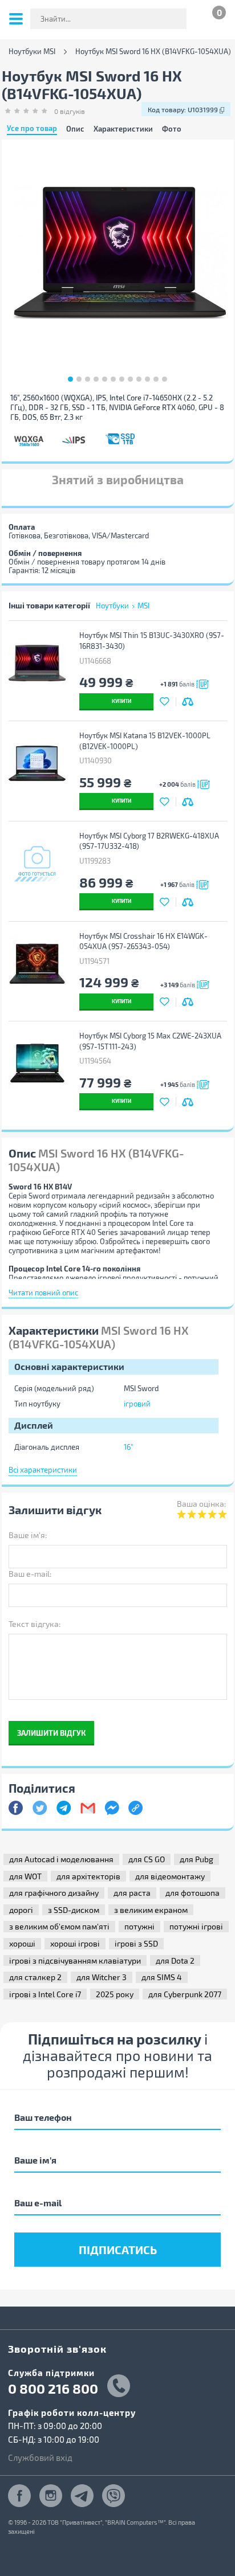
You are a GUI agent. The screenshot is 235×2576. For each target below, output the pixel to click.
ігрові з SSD (136, 1943)
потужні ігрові (196, 1926)
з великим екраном (151, 1910)
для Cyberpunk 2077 (185, 1994)
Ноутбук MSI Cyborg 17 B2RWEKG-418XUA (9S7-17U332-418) (149, 841)
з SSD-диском (74, 1910)
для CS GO (147, 1859)
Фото (172, 129)
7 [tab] (122, 379)
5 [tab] (105, 379)
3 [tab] (88, 379)
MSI (143, 606)
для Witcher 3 (102, 1977)
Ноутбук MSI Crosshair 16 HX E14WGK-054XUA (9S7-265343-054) (143, 941)
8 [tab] (130, 379)
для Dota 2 (175, 1960)
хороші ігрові (75, 1943)
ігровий (137, 1404)
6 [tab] (113, 379)
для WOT (25, 1876)
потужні (139, 1926)
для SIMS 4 (162, 1977)
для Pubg (196, 1859)
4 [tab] (96, 379)
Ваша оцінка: (201, 1504)
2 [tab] (79, 379)
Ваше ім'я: (28, 1535)
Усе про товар (32, 129)
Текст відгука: (35, 1624)
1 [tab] (70, 379)
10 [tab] (147, 379)
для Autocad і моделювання (61, 1859)
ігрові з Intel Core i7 (45, 1994)
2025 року (115, 1994)
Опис (75, 129)
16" (129, 1447)
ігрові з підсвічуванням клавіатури (75, 1960)
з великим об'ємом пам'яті (59, 1926)
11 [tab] (156, 379)
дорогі (21, 1910)
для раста (132, 1893)
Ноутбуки (112, 606)
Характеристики (123, 129)
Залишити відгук (51, 1733)
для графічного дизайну (54, 1893)
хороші (22, 1943)
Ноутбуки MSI (32, 52)
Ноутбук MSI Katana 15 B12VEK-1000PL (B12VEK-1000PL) (145, 741)
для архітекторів (88, 1876)
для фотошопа (193, 1893)
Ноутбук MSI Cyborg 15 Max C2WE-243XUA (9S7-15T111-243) (150, 1041)
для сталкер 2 (35, 1977)
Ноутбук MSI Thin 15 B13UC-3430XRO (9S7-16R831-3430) (152, 641)
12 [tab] (165, 379)
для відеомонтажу (170, 1876)
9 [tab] (139, 379)
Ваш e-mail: (30, 1574)
